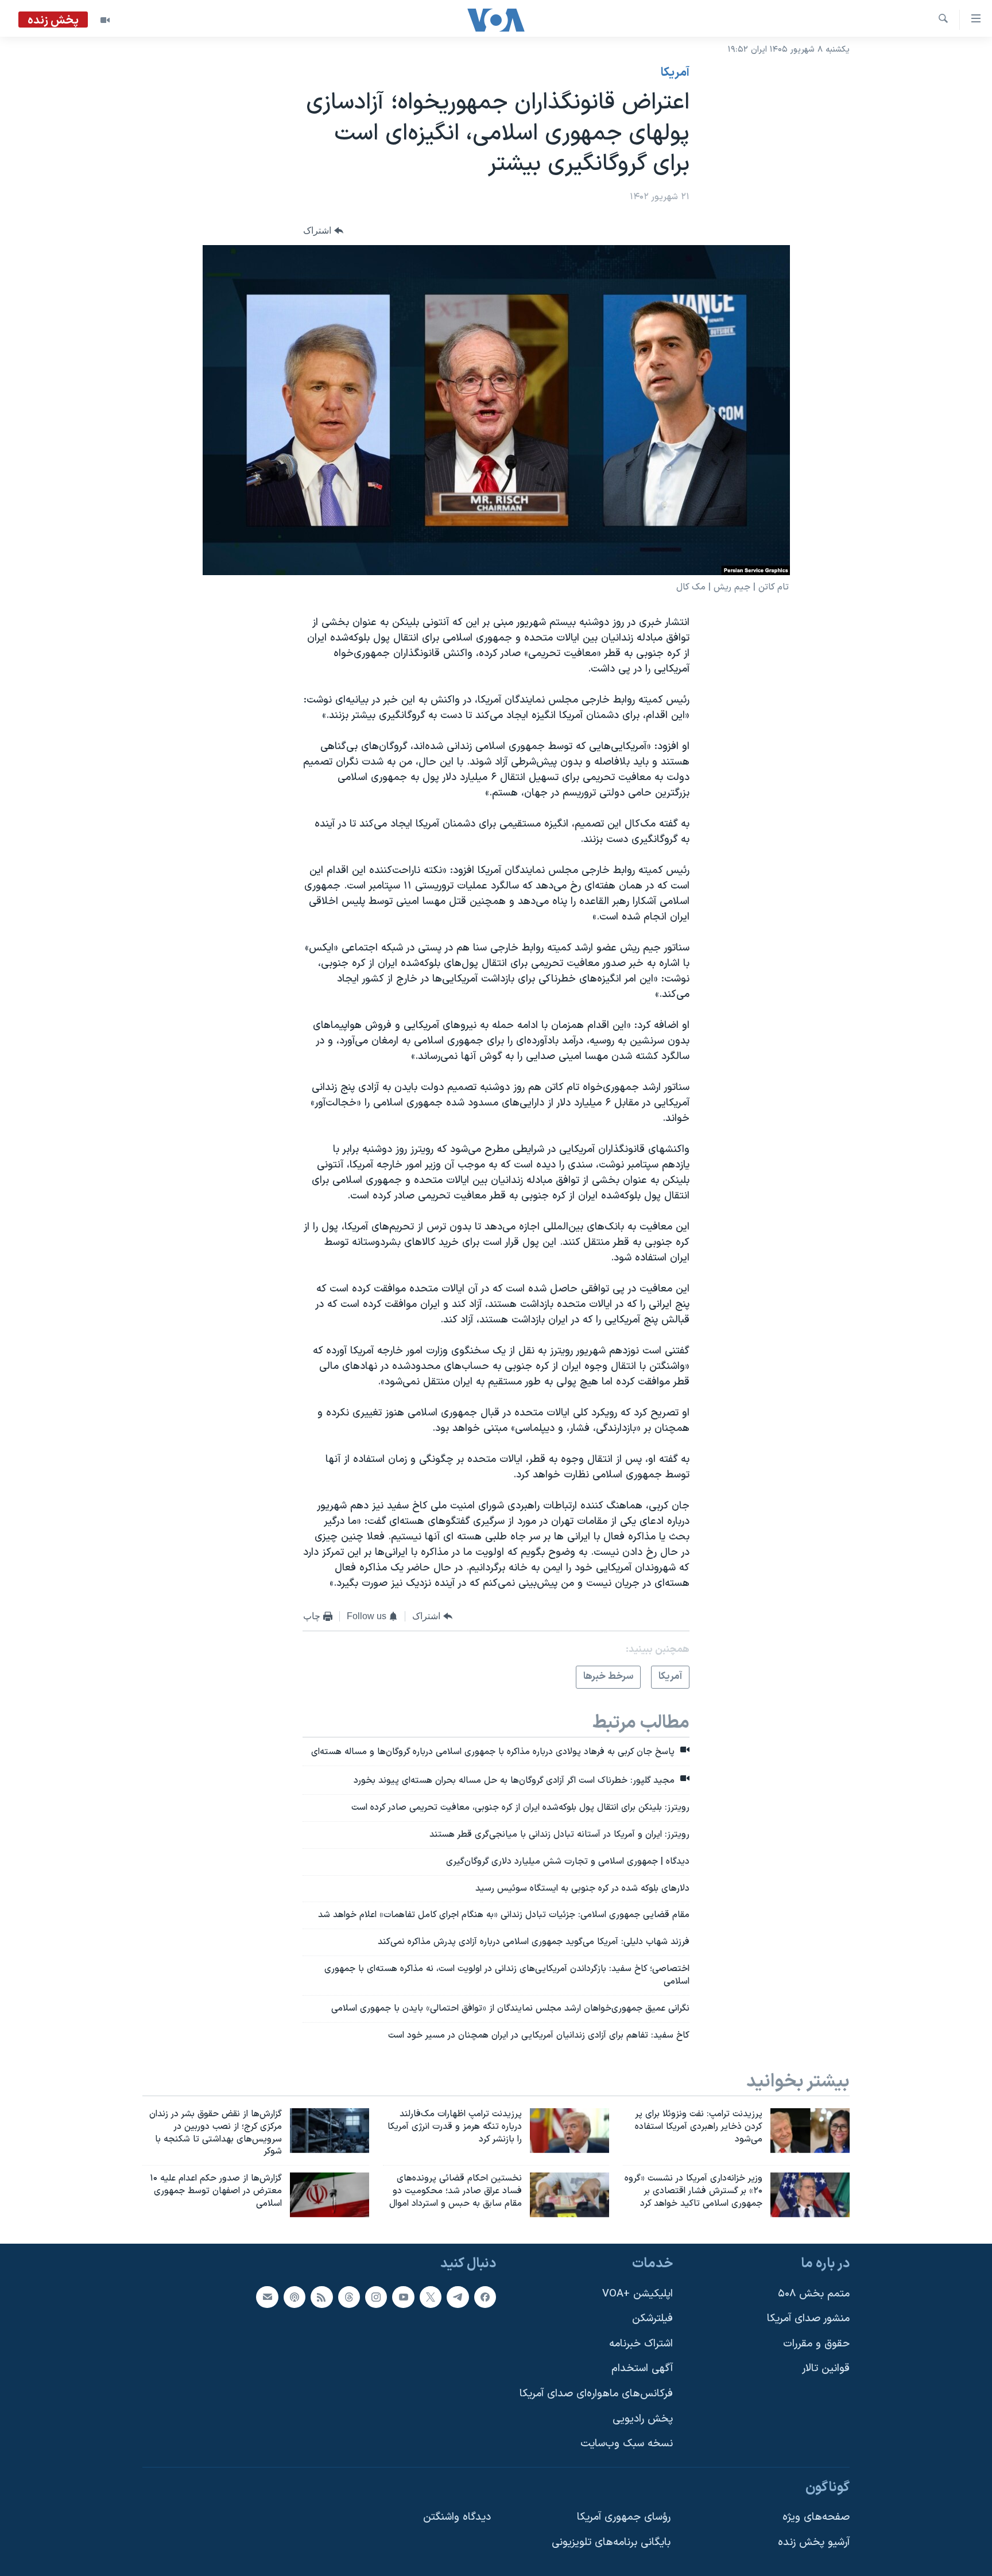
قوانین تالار (826, 2369)
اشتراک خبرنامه (641, 2344)
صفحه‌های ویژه (816, 2517)
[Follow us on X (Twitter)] (431, 2297)
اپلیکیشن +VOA (638, 2294)
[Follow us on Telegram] (458, 2297)
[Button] (323, 230)
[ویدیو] (105, 20)
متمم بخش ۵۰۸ (814, 2294)
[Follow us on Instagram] (376, 2297)
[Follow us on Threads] (349, 2297)
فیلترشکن (652, 2319)
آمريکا (675, 73)
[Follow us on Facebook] (485, 2297)
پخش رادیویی (643, 2419)
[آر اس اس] (321, 2297)
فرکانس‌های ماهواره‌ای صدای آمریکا (596, 2394)
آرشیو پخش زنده (814, 2542)
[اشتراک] (267, 2297)
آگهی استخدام (642, 2369)
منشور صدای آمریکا (808, 2319)
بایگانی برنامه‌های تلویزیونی (611, 2542)
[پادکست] (294, 2297)
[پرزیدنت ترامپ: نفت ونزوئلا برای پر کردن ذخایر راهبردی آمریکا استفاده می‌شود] (810, 2131)
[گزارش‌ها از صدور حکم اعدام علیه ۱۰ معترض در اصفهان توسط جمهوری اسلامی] (330, 2195)
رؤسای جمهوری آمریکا (624, 2517)
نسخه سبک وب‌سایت (627, 2444)
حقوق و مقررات (816, 2344)
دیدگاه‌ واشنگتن (457, 2517)
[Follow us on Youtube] (403, 2297)
